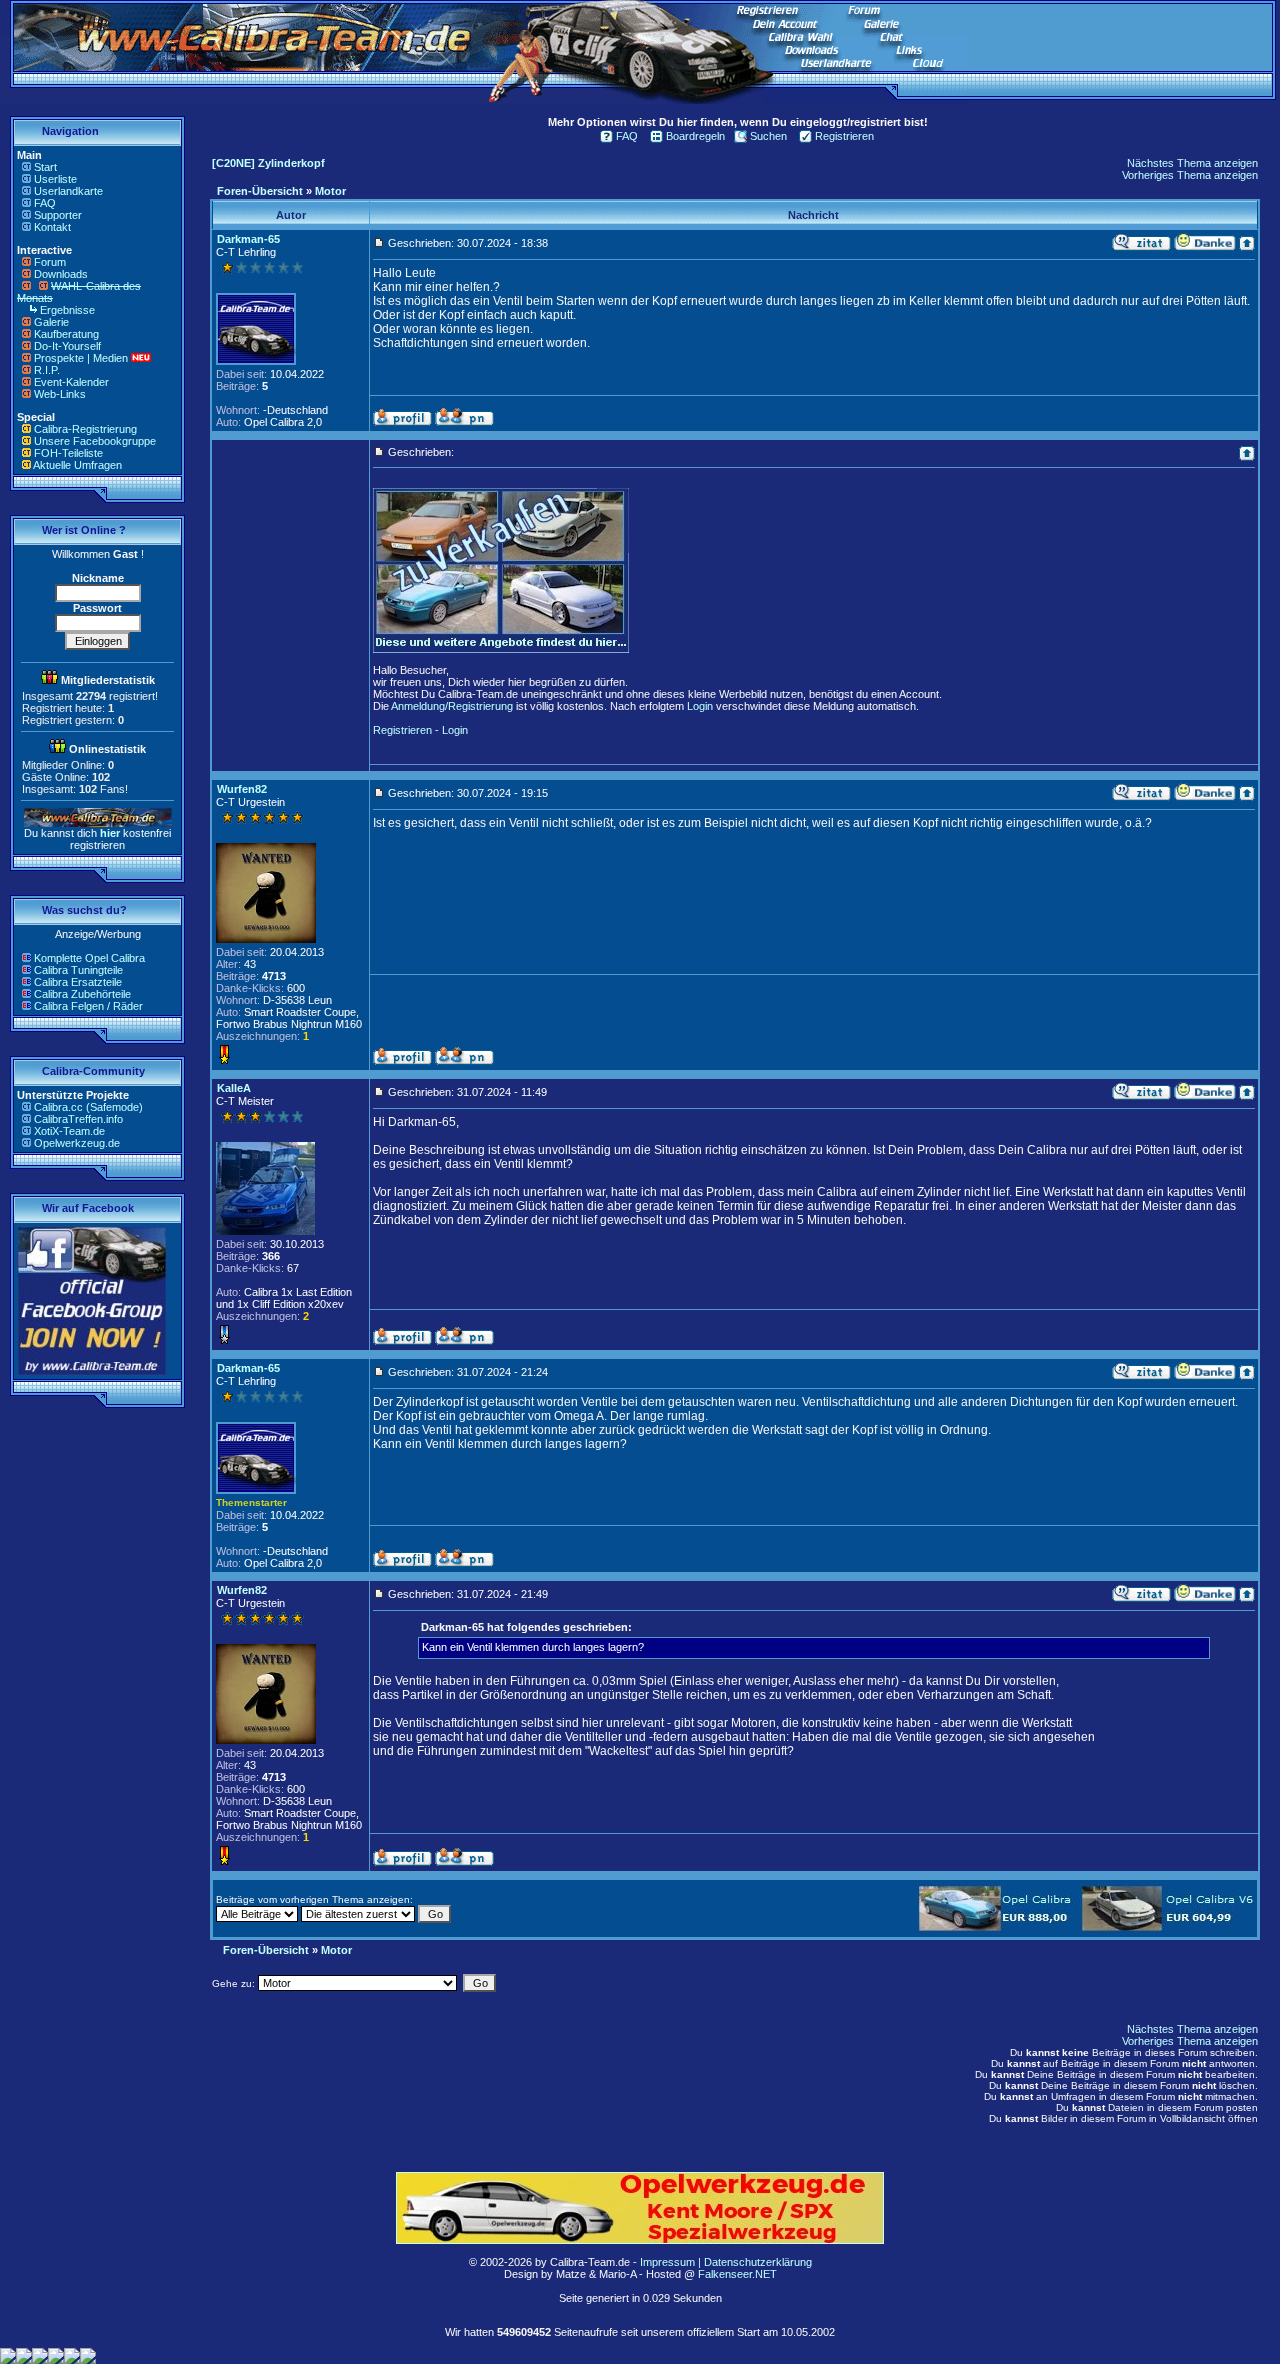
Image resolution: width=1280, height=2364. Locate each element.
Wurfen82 (242, 789)
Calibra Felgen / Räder (88, 1006)
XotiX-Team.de (69, 1131)
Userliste (55, 179)
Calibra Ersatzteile (78, 982)
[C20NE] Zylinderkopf (268, 163)
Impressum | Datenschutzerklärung (726, 2262)
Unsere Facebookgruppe (95, 441)
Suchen (768, 136)
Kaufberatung (66, 334)
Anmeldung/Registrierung (452, 706)
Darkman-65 (248, 239)
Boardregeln (695, 136)
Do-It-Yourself (67, 346)
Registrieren (844, 136)
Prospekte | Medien (81, 358)
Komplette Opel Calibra (89, 958)
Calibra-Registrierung (85, 429)
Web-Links (60, 394)
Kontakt (52, 227)
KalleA (234, 1088)
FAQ (45, 203)
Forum (50, 262)
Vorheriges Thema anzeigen (1190, 175)
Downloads (61, 274)
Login (700, 706)
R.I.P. (47, 370)
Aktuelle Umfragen (77, 465)
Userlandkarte (68, 191)
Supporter (58, 215)
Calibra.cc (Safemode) (88, 1107)
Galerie (51, 322)
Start (45, 167)
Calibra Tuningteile (78, 970)
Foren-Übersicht (260, 191)
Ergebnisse (67, 310)
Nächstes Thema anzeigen (1192, 163)
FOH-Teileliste (68, 453)
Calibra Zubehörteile (82, 994)
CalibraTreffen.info (78, 1119)
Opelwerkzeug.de (77, 1143)
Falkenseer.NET (737, 2274)
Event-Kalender (71, 382)
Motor (330, 191)
